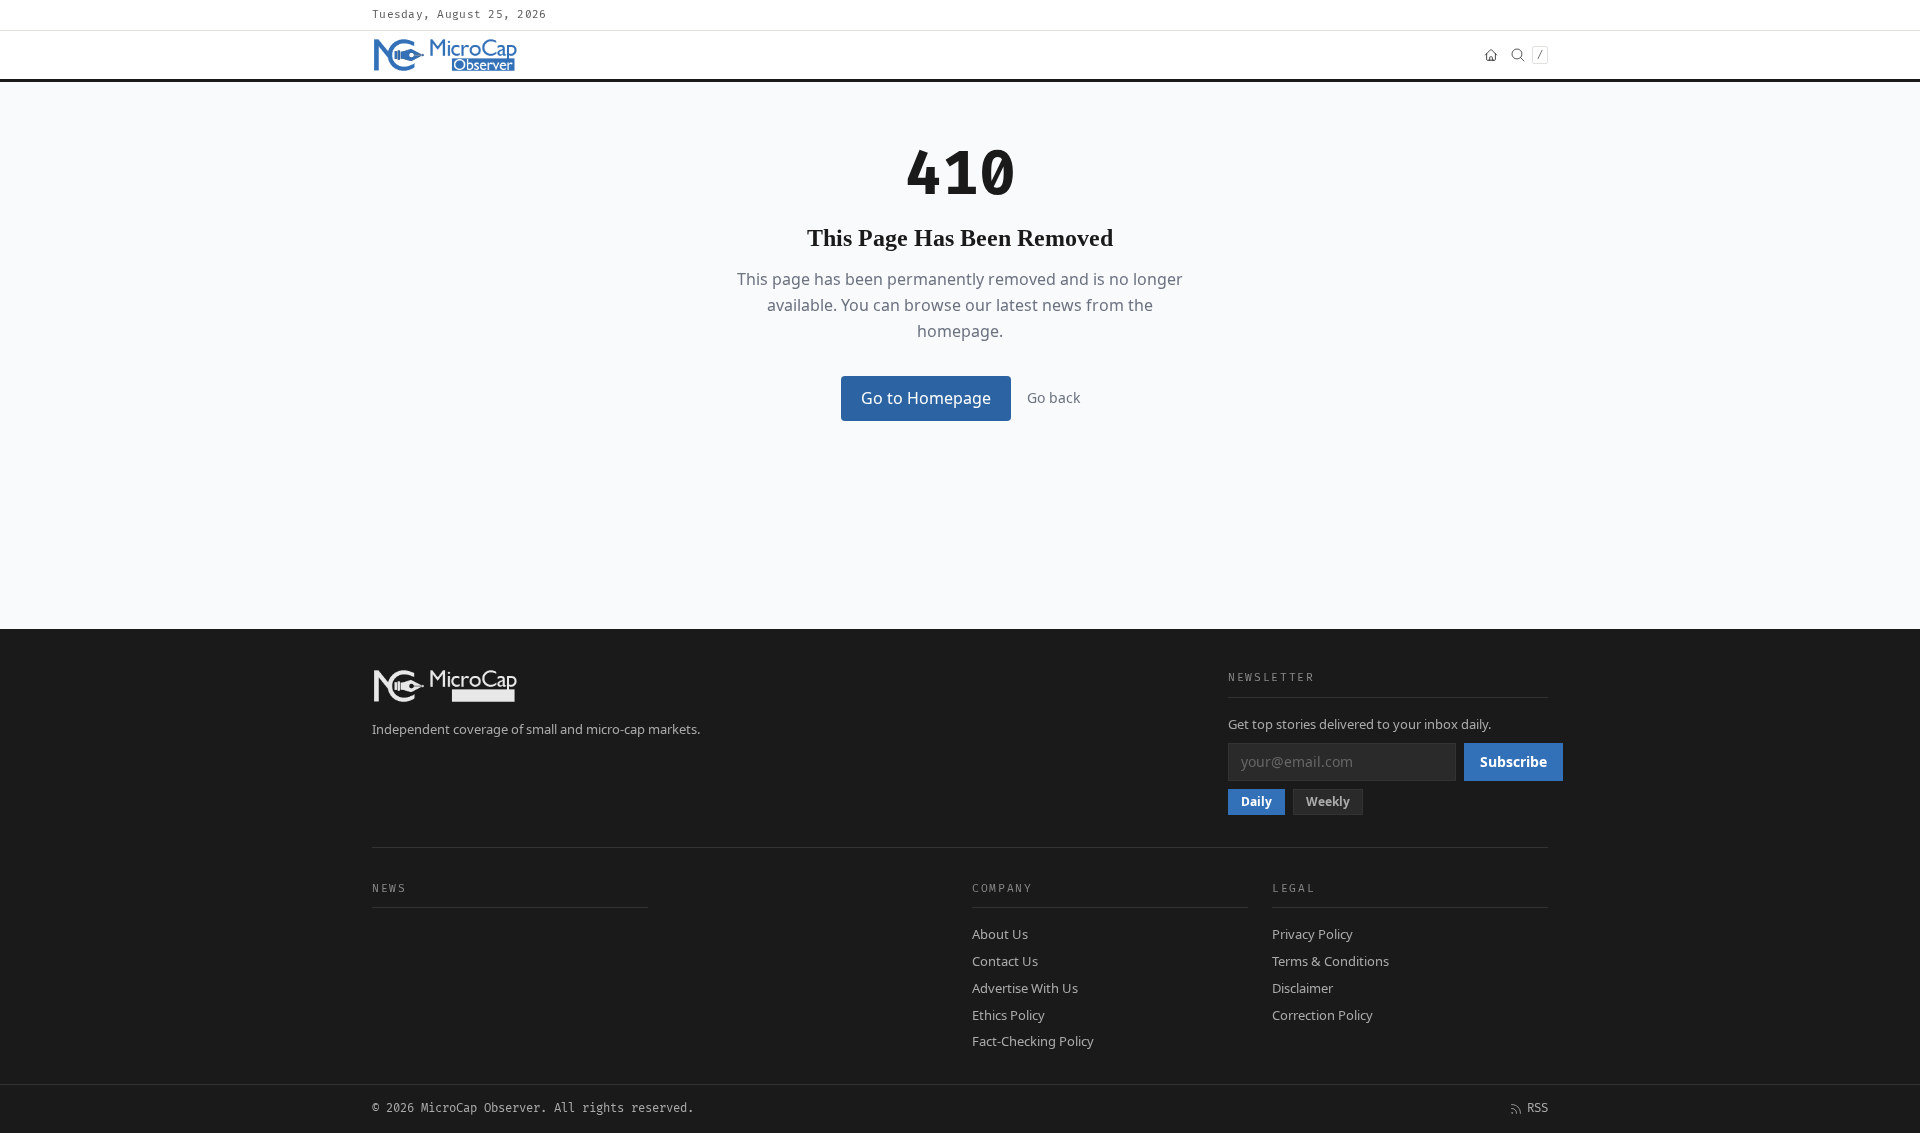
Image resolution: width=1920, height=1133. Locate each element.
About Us (1000, 934)
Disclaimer (1302, 988)
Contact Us (1005, 961)
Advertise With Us (1025, 988)
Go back (1053, 397)
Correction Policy (1322, 1015)
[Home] (1491, 55)
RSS (1537, 1108)
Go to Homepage (926, 398)
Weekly (1328, 801)
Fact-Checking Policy (1033, 1041)
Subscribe (1513, 761)
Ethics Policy (1008, 1015)
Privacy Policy (1312, 934)
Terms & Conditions (1330, 961)
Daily (1256, 801)
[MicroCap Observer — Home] (447, 55)
